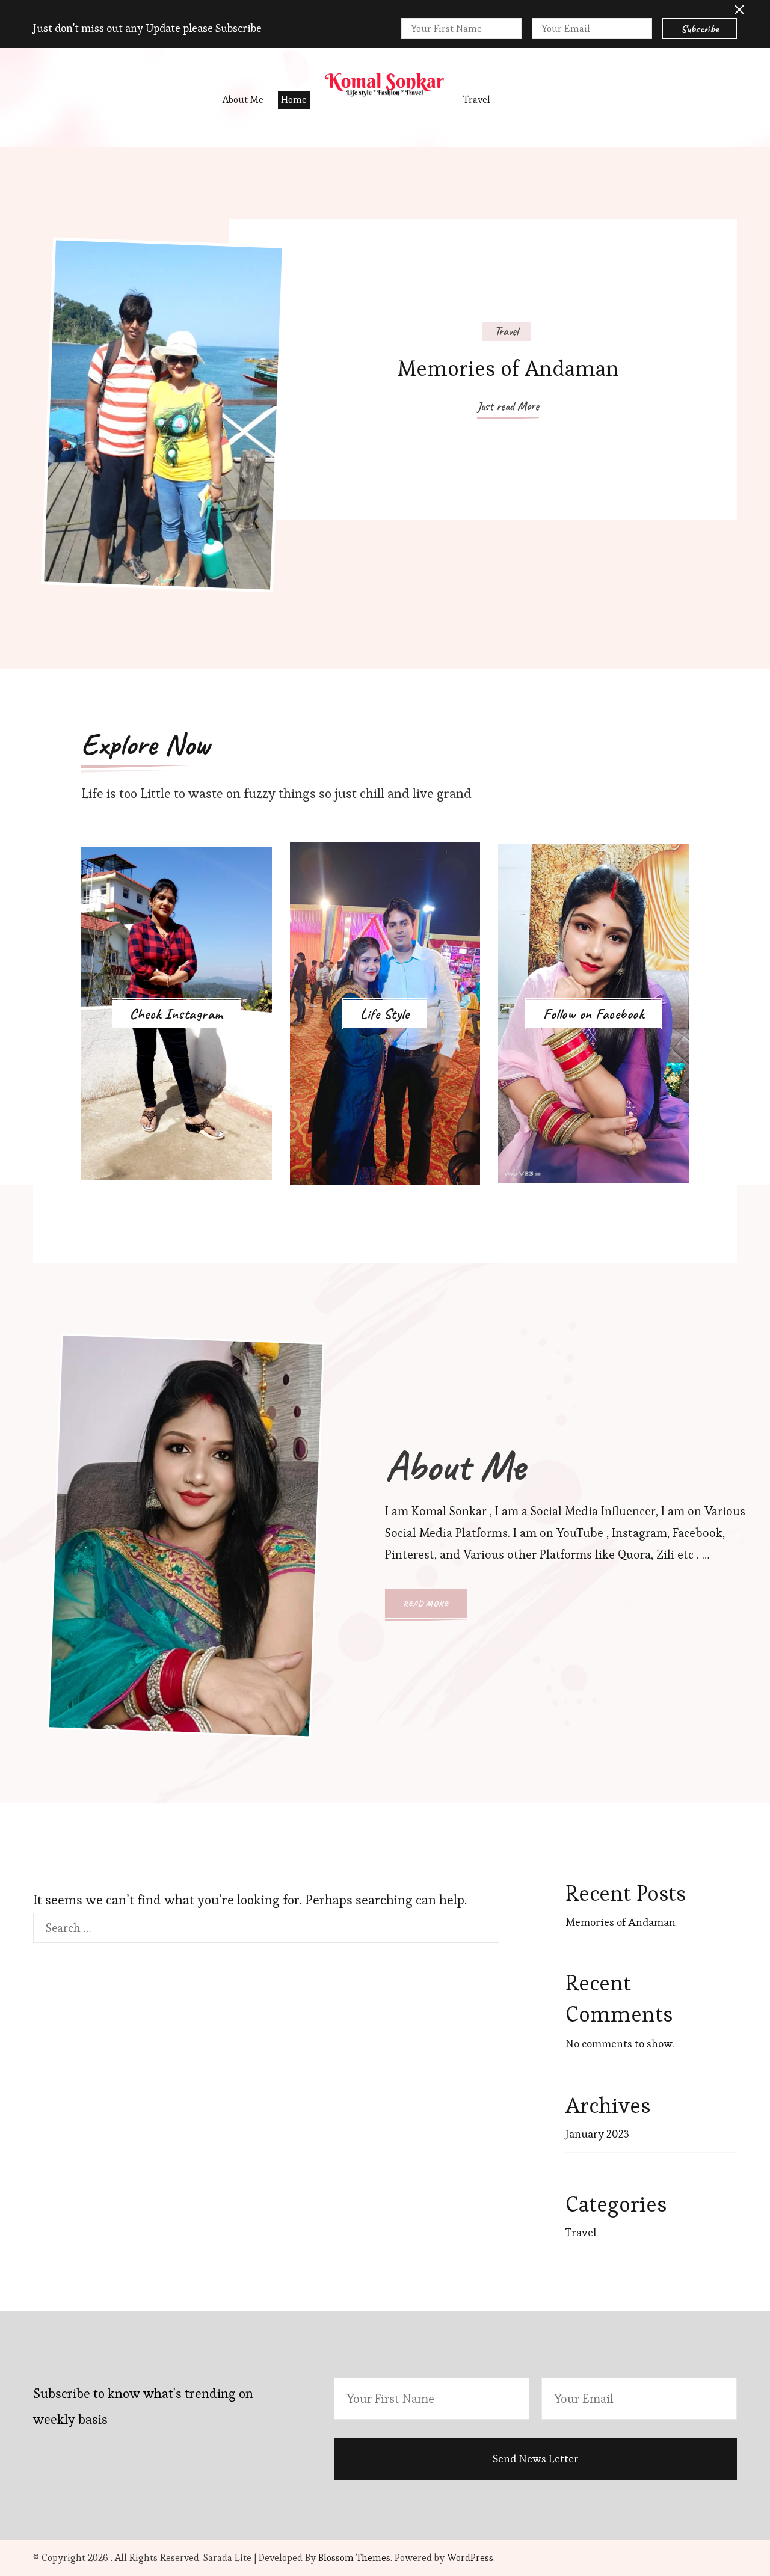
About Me (243, 100)
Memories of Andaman (508, 368)
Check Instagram (177, 1014)
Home (294, 100)
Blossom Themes (354, 2558)
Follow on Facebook (593, 1014)
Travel (477, 100)
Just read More (508, 406)
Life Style (385, 1014)
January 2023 (597, 2134)
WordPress (470, 2558)
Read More (426, 1603)
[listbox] (385, 408)
